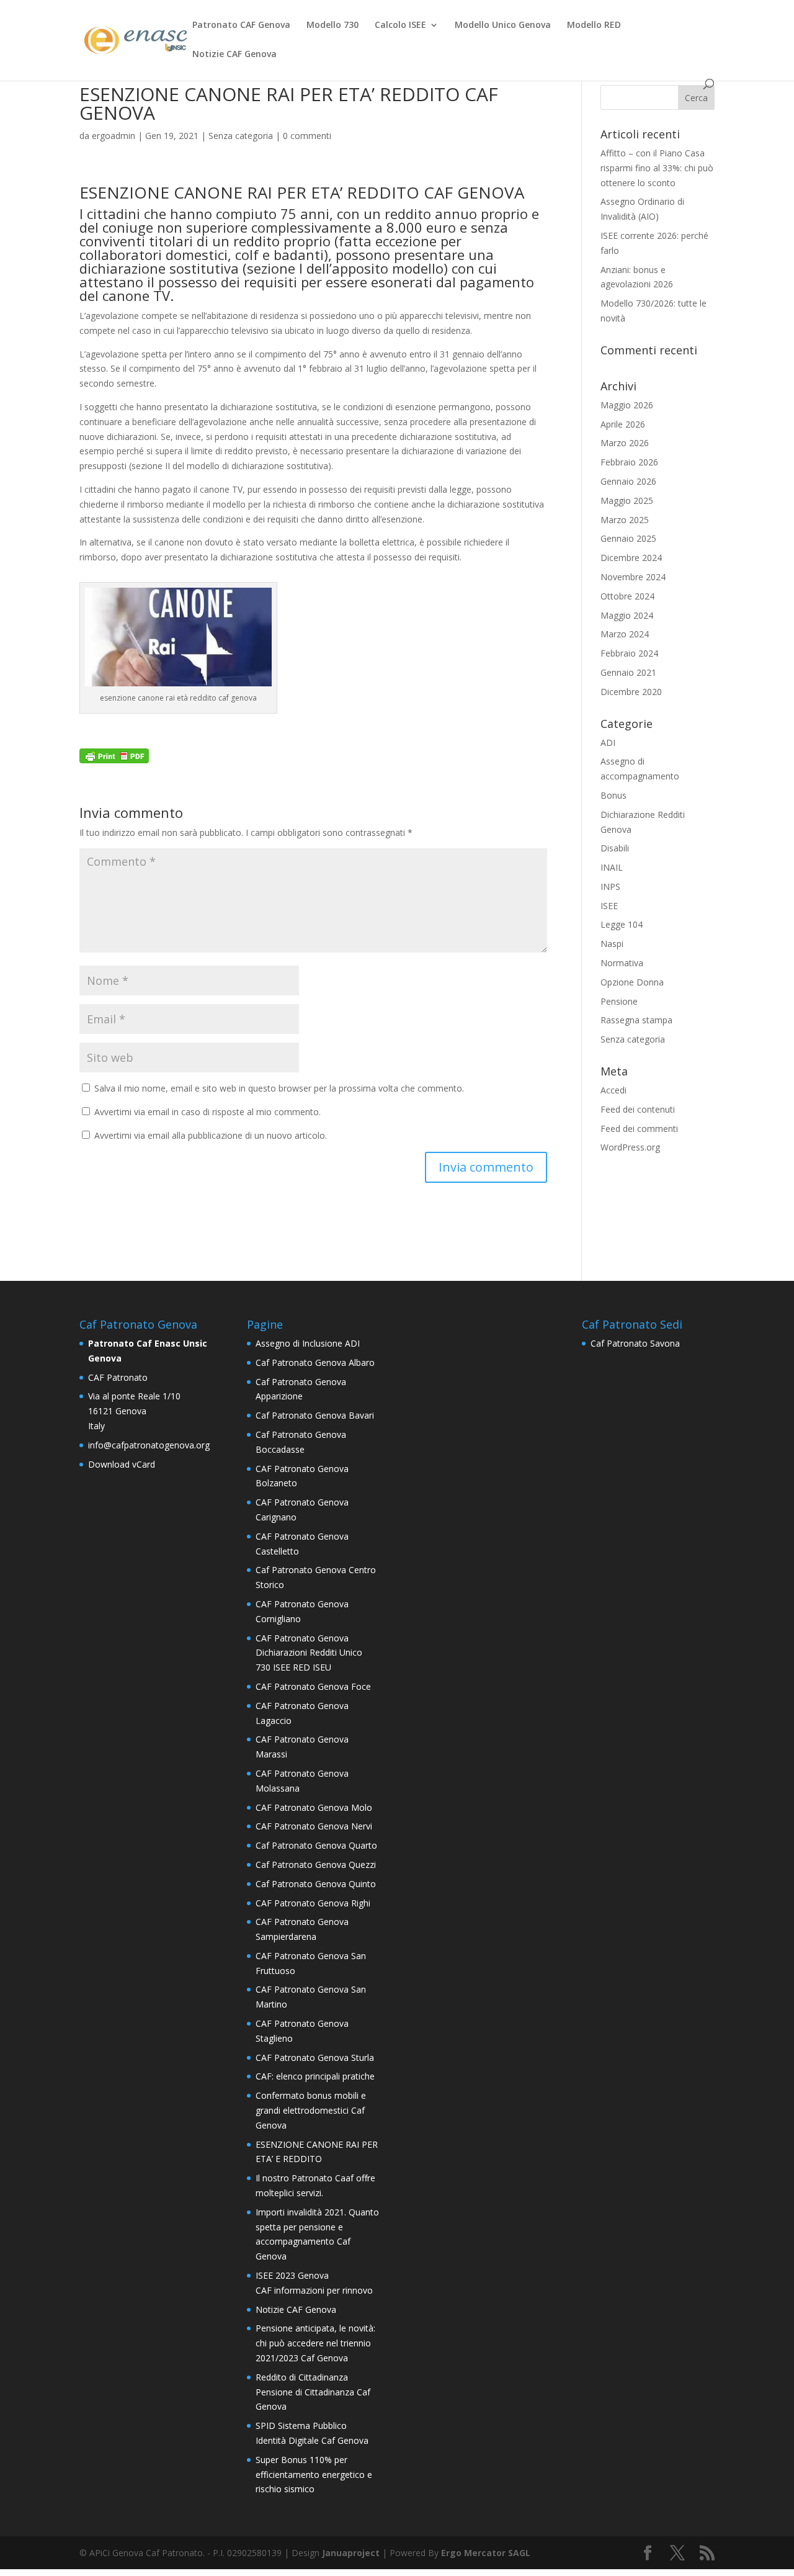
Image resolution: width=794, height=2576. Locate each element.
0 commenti (307, 136)
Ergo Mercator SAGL (486, 2553)
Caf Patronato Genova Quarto (316, 1845)
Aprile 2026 (623, 424)
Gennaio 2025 (628, 538)
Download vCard (122, 1464)
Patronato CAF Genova (241, 25)
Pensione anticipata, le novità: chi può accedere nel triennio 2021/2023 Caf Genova (315, 2343)
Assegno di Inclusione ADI (308, 1343)
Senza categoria (241, 136)
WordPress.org (630, 1147)
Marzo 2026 (625, 443)
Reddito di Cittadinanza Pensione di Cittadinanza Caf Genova (313, 2392)
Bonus (613, 795)
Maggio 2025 (627, 500)
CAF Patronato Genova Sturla (315, 2058)
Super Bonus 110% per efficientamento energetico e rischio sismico (314, 2475)
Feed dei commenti (639, 1129)
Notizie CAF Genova (234, 55)
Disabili (615, 848)
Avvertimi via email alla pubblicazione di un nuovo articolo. (211, 1135)
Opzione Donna (632, 982)
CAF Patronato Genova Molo (314, 1807)
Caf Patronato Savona (635, 1343)
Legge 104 (622, 924)
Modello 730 (332, 25)
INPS (610, 886)
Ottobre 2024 (627, 596)
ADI (608, 743)
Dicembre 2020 (631, 692)
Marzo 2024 (625, 634)
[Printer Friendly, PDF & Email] (114, 756)
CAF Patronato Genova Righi (313, 1903)
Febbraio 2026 (629, 462)
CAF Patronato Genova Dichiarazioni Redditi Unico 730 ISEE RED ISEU (309, 1653)
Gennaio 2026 (628, 481)
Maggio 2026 (627, 405)
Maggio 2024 (627, 615)
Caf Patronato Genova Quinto (316, 1884)
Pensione (619, 1001)
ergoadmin (114, 136)
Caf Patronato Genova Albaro (315, 1362)
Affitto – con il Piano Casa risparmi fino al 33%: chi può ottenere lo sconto (657, 168)
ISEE (609, 906)
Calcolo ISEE (400, 25)
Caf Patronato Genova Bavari (315, 1415)
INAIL (612, 867)
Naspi (612, 944)
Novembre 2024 (633, 577)
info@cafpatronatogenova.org (149, 1445)
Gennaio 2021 (628, 672)
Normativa (622, 963)
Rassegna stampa (636, 1020)
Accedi (613, 1090)
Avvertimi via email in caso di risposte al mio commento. (207, 1112)
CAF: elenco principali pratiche (315, 2076)
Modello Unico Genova (503, 25)
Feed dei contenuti (638, 1109)
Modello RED (594, 25)
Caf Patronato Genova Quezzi (316, 1865)
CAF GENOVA (476, 192)
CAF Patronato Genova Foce (313, 1686)
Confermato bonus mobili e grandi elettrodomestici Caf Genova (311, 2110)
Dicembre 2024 (631, 558)
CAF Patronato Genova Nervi (314, 1826)
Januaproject (351, 2553)
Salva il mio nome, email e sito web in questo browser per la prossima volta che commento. (279, 1088)
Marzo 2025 (625, 520)
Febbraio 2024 (629, 653)
